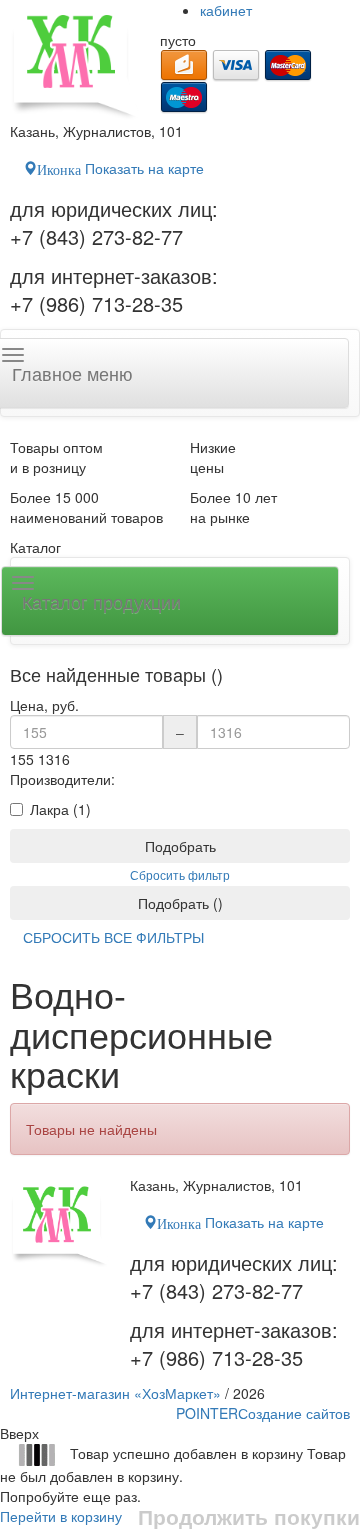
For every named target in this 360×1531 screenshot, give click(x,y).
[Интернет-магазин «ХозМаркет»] (75, 60)
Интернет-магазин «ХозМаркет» (115, 1393)
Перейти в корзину (61, 1516)
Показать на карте (120, 168)
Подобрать (180, 846)
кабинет (226, 10)
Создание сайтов (263, 1413)
